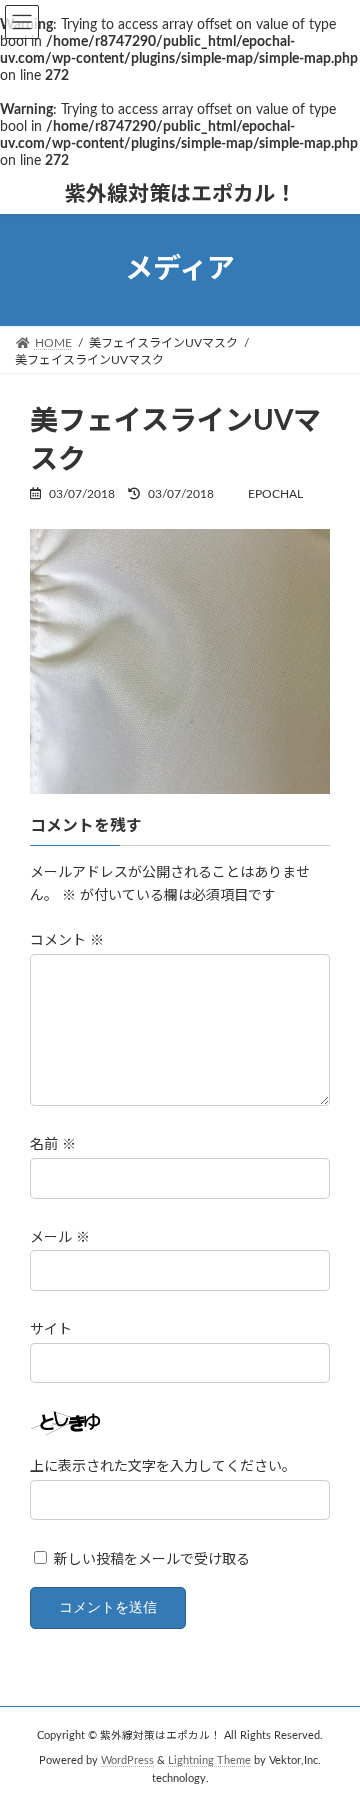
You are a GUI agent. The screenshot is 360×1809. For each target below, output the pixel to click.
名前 (53, 1145)
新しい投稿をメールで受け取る (152, 1560)
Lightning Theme (209, 1761)
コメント (67, 941)
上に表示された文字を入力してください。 (163, 1467)
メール (60, 1237)
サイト (51, 1329)
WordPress (127, 1761)
